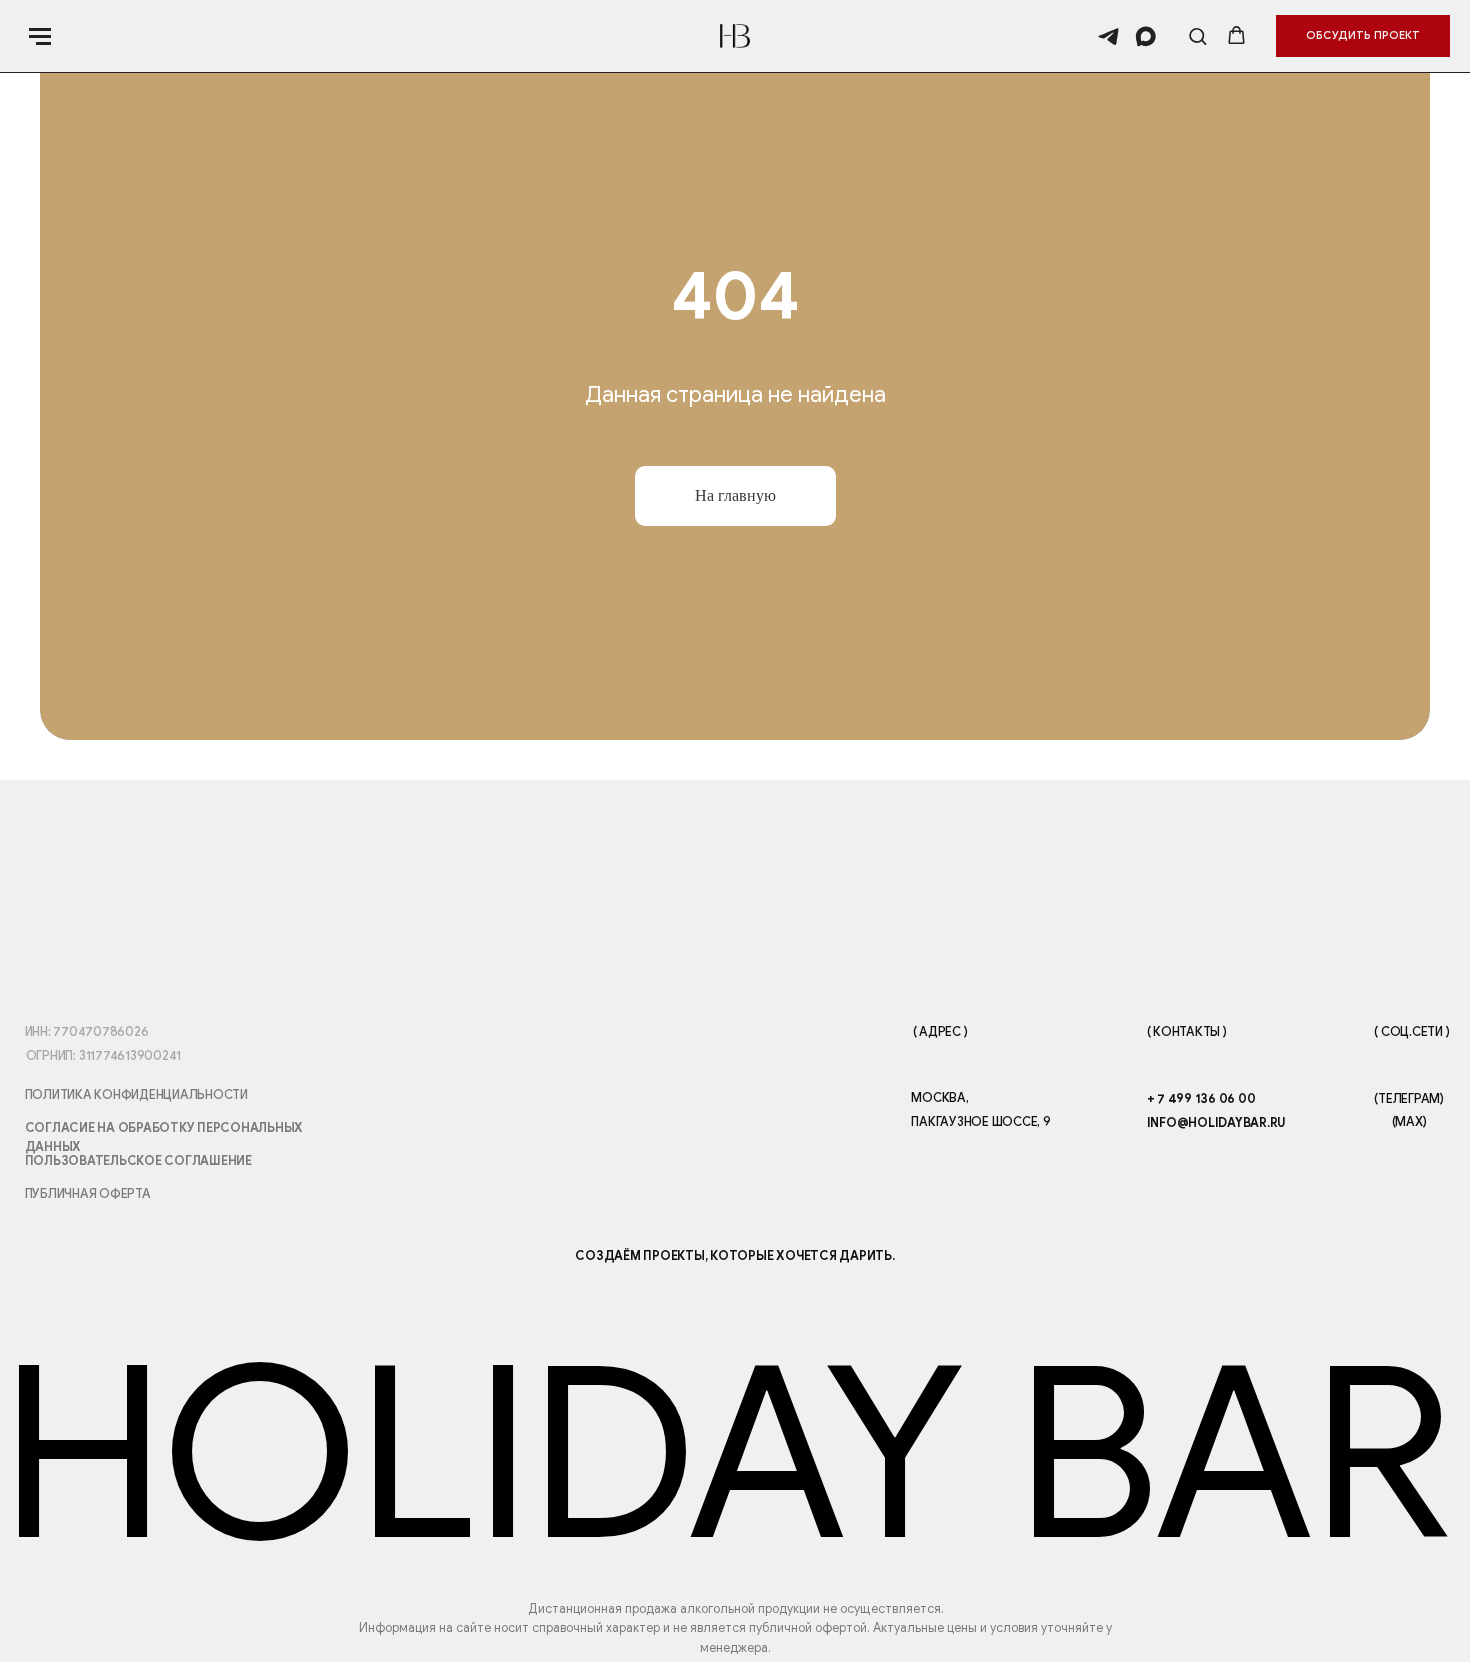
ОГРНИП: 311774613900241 (103, 1056)
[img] (843, 1307)
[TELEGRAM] (1108, 36)
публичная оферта (88, 1194)
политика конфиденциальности (136, 1095)
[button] (1197, 35)
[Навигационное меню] (40, 36)
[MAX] (1145, 36)
